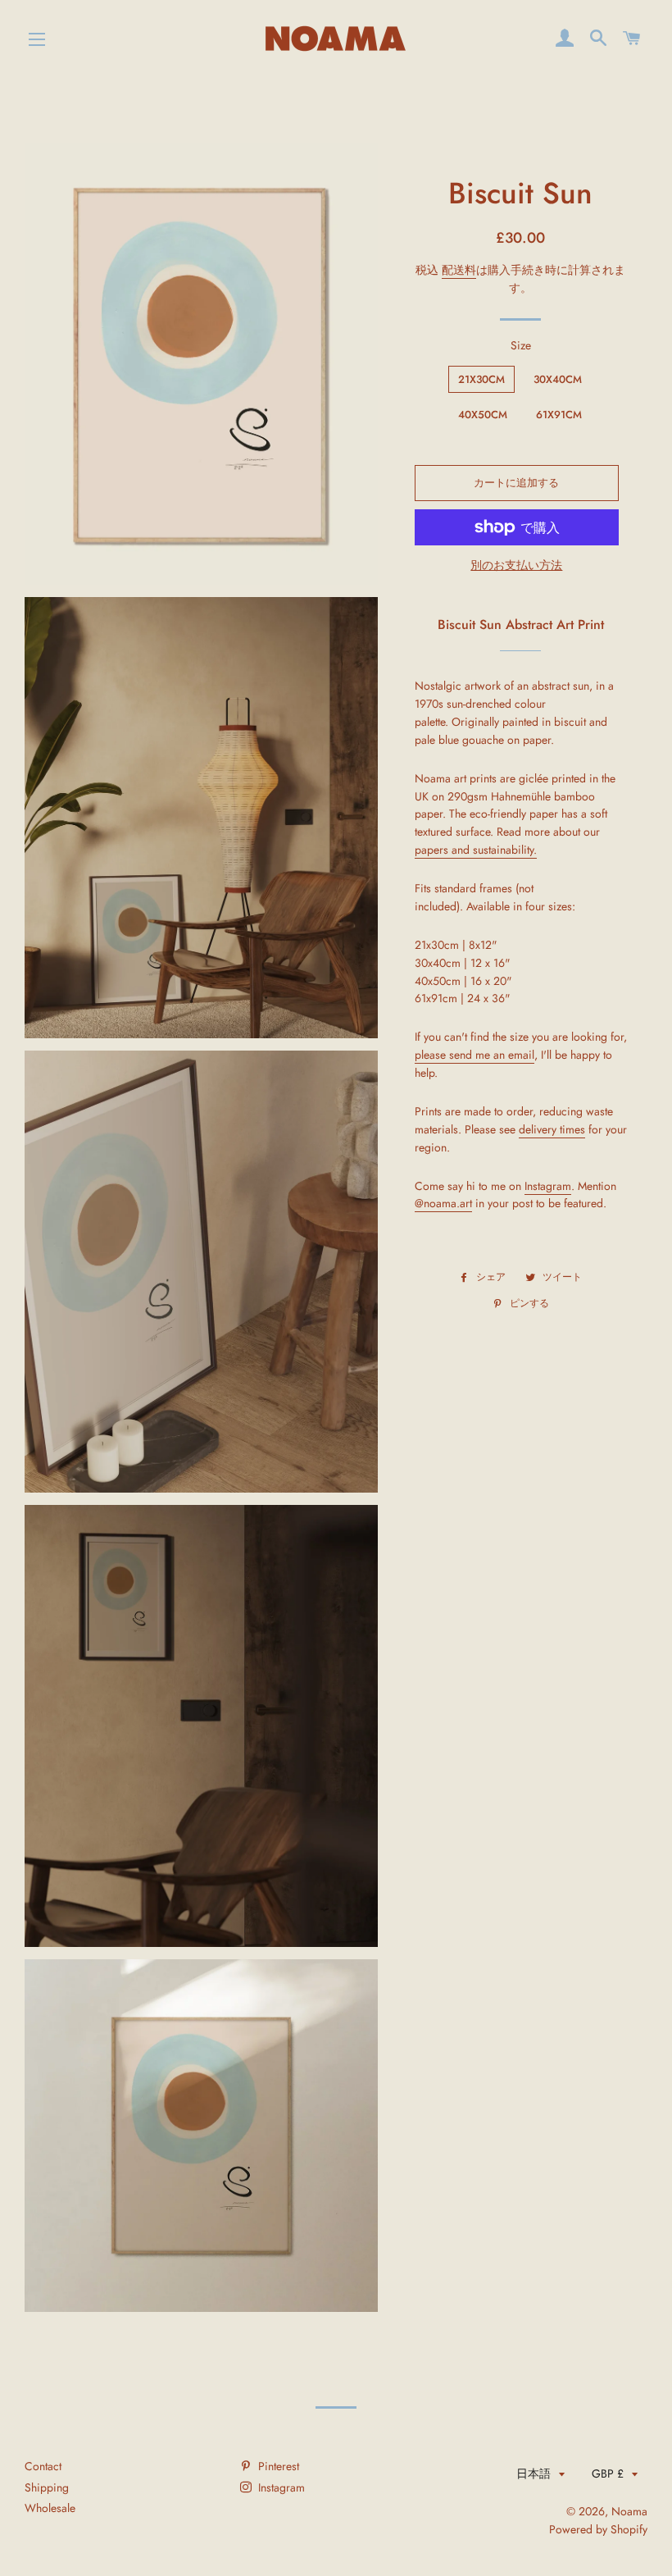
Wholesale (50, 2508)
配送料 (459, 270)
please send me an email (474, 1055)
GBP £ (608, 2473)
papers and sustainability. (476, 850)
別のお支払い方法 (516, 565)
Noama (629, 2511)
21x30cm (481, 379)
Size (521, 345)
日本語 (534, 2473)
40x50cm (483, 415)
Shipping (47, 2487)
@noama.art (443, 1203)
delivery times (552, 1129)
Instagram (548, 1186)
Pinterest (277, 2466)
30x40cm (558, 379)
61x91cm (559, 415)
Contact (43, 2466)
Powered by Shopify (598, 2529)
